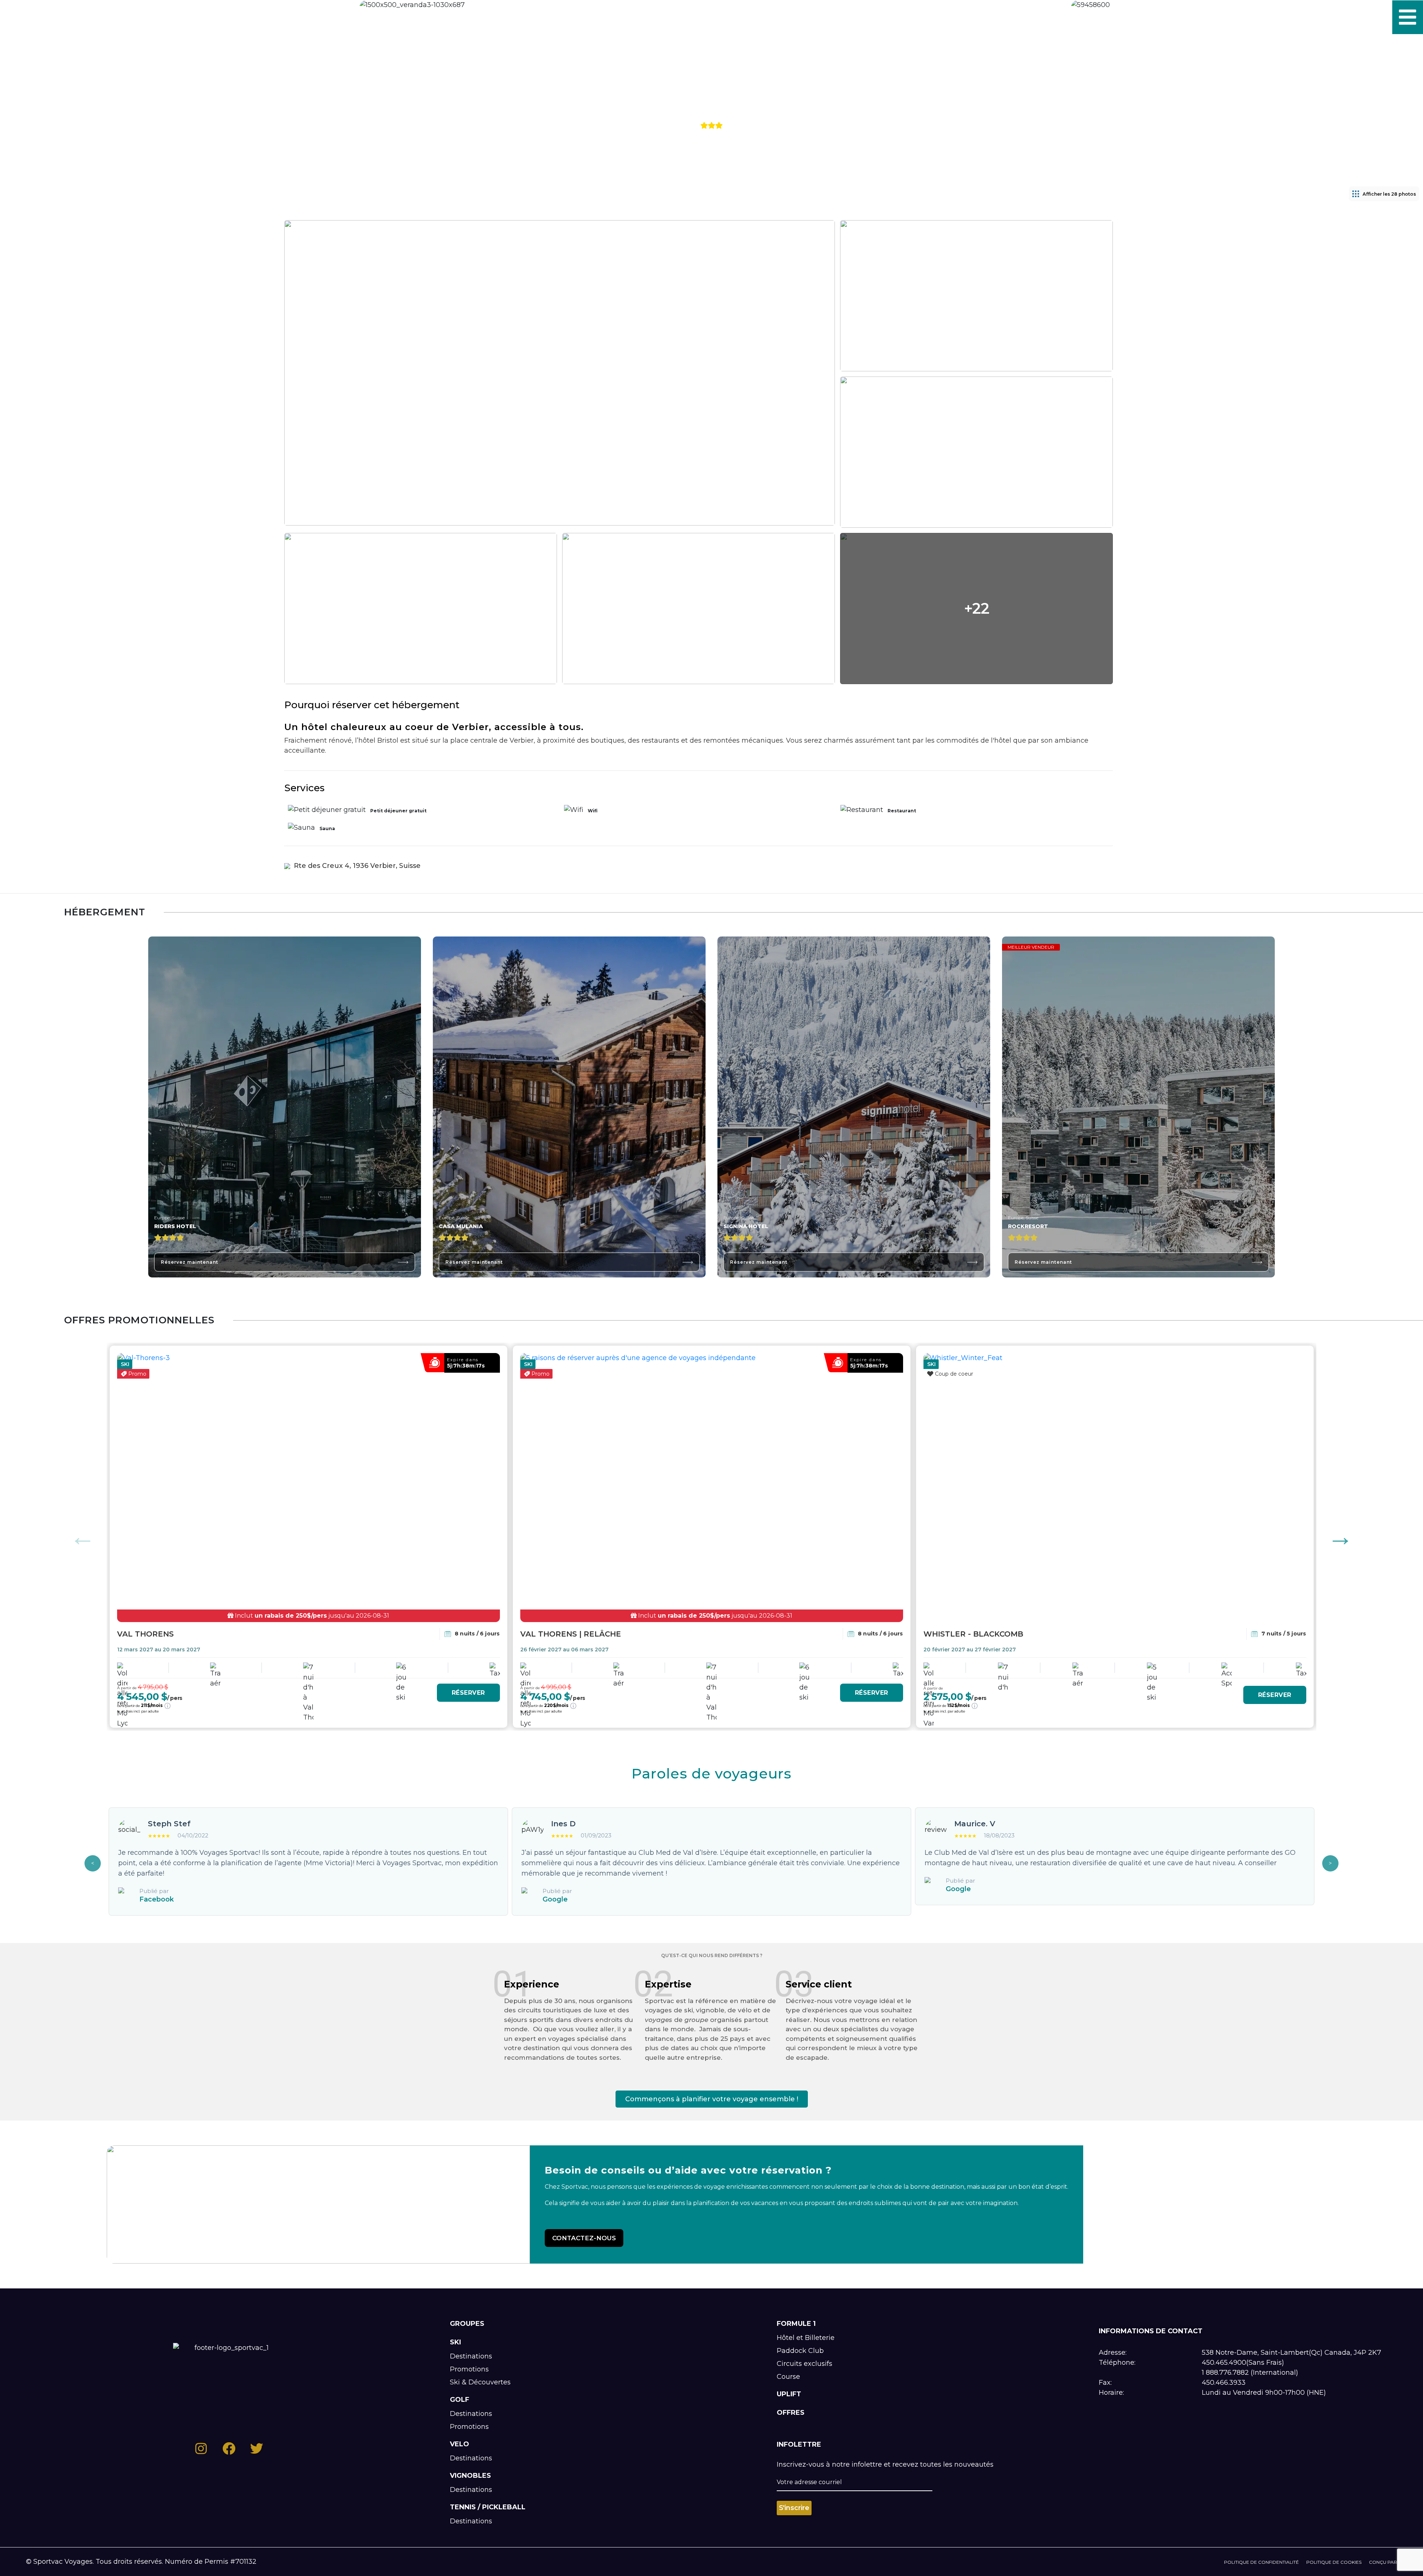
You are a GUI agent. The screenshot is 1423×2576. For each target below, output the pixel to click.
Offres (791, 2413)
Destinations (471, 2356)
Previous (83, 1537)
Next (1340, 1537)
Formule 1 (796, 2324)
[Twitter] (59, 17)
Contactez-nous (584, 2238)
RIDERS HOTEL (175, 1226)
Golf (460, 2400)
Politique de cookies (1334, 2562)
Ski (455, 2342)
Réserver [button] (468, 1693)
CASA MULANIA (461, 1226)
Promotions (469, 2369)
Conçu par (1383, 2562)
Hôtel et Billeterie (806, 2338)
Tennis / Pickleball (488, 2507)
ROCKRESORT (1028, 1226)
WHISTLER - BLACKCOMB (973, 1634)
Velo (460, 2444)
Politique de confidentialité (1261, 2562)
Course (788, 2377)
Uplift (789, 2394)
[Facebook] (41, 17)
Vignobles (470, 2476)
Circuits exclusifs (805, 2364)
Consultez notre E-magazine (120, 17)
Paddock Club (800, 2351)
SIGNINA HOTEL (746, 1226)
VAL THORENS (145, 1634)
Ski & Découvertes (480, 2382)
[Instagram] (22, 17)
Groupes (467, 2324)
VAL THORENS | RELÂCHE (571, 1634)
